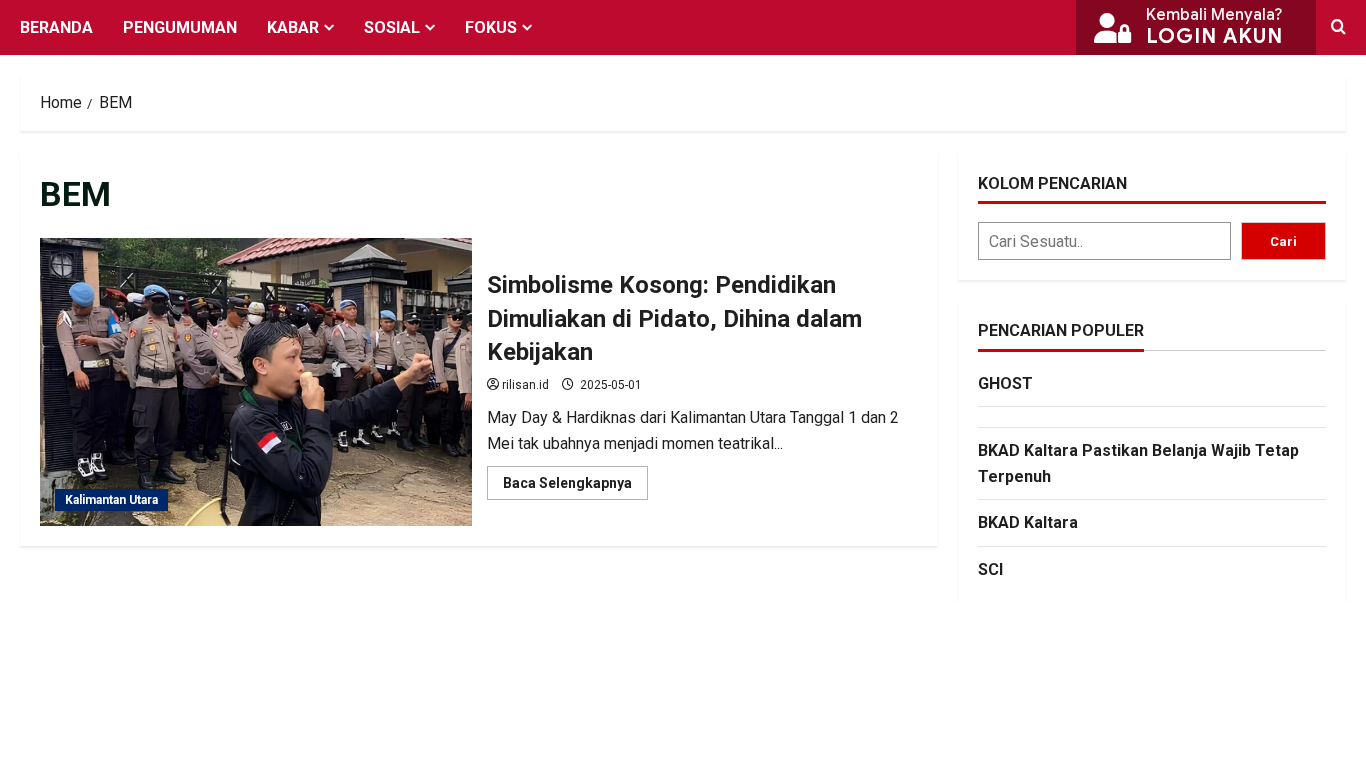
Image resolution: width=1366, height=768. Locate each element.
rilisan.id (525, 385)
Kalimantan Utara (111, 500)
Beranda (56, 27)
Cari (1283, 241)
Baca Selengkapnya (575, 487)
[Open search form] (1338, 27)
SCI (990, 569)
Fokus (491, 27)
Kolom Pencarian (1052, 183)
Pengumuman (180, 27)
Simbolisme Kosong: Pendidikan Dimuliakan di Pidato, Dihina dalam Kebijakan (256, 382)
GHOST (1005, 383)
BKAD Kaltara (1028, 522)
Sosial (392, 27)
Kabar (293, 27)
